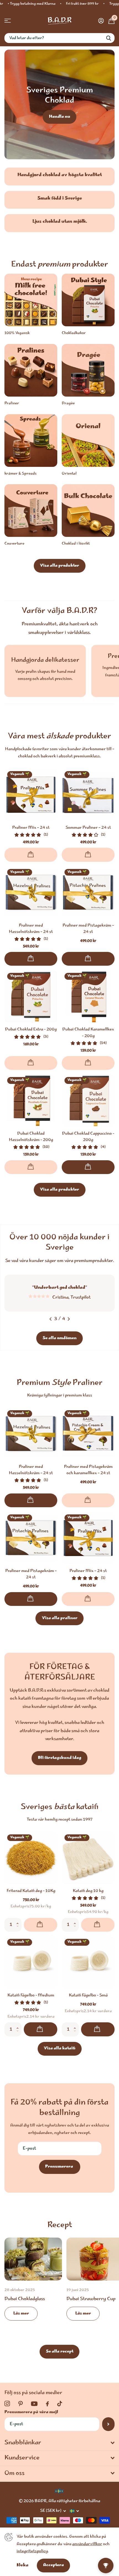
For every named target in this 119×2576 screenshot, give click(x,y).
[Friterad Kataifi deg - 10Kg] (31, 1858)
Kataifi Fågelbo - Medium (31, 1996)
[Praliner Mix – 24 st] (31, 795)
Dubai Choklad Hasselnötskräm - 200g (31, 1137)
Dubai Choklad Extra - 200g (31, 1030)
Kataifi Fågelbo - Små (88, 1996)
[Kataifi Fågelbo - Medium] (31, 1962)
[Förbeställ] (31, 855)
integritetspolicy (32, 2551)
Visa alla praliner (60, 1618)
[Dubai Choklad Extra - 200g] (31, 996)
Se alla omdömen (60, 1338)
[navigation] (51, 1319)
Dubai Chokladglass (33, 2283)
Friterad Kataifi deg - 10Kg (31, 1891)
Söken (108, 38)
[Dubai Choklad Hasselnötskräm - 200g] (31, 1101)
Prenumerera (59, 2167)
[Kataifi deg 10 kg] (88, 1858)
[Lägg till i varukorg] (31, 959)
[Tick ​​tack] (60, 2404)
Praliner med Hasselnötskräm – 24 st (31, 929)
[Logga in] (101, 21)
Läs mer (21, 2314)
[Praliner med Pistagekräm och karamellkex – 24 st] (88, 1434)
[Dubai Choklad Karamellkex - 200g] (88, 996)
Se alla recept (60, 2352)
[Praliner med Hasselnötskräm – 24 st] (31, 893)
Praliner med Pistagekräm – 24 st (88, 929)
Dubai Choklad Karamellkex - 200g (88, 1033)
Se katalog (8, 21)
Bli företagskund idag (60, 1758)
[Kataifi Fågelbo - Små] (88, 1962)
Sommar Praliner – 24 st (88, 828)
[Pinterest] (20, 2404)
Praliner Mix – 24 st (31, 828)
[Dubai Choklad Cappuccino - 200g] (88, 1101)
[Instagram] (7, 2404)
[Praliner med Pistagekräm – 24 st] (88, 893)
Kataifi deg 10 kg (88, 1891)
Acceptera (54, 2565)
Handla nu (60, 117)
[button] (19, 1920)
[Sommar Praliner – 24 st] (88, 795)
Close (59, 2443)
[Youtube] (34, 2404)
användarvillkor (87, 2544)
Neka (23, 2565)
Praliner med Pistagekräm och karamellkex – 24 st (88, 1470)
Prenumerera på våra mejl (31, 2412)
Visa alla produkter (59, 566)
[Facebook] (47, 2404)
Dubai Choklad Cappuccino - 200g (88, 1137)
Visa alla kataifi (59, 2049)
